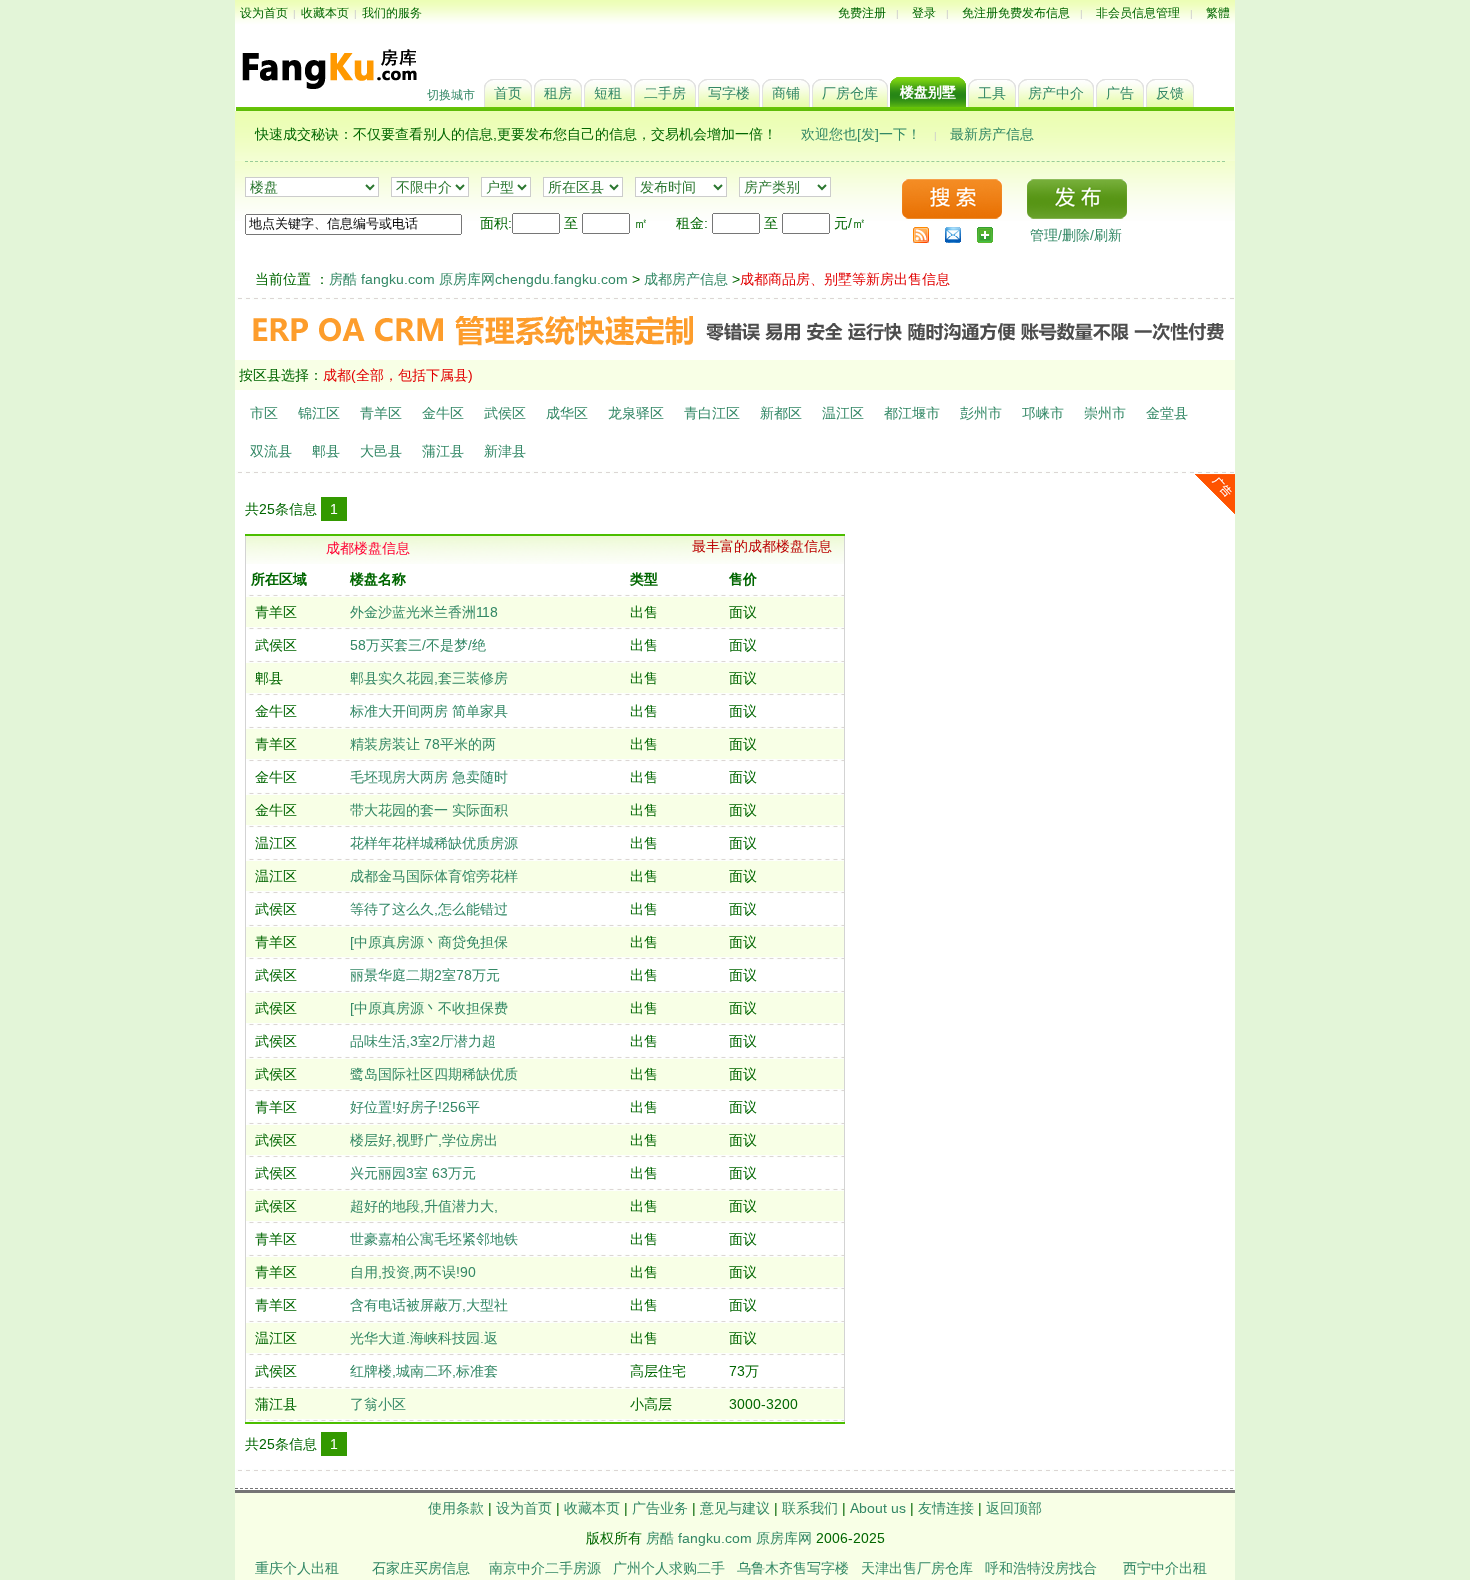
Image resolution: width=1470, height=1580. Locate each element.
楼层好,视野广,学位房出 (424, 1140)
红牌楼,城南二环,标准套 (424, 1371)
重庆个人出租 (297, 1568)
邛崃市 (1043, 413)
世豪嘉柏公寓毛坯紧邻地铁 (434, 1239)
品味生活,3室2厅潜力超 (423, 1041)
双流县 (271, 451)
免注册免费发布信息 (1016, 13)
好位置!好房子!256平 (415, 1107)
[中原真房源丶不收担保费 (429, 1008)
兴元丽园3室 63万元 (413, 1173)
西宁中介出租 (1165, 1568)
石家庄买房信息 (421, 1568)
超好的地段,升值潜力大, (424, 1206)
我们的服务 (392, 13)
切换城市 (451, 95)
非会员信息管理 (1138, 13)
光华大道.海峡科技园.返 (424, 1338)
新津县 (505, 451)
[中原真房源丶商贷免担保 (429, 942)
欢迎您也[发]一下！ (861, 134)
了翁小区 (378, 1404)
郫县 (326, 451)
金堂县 (1167, 413)
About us (878, 1508)
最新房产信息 (992, 134)
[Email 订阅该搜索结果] (953, 235)
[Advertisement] (1045, 636)
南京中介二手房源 (545, 1568)
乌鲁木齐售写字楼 (793, 1568)
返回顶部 (1014, 1508)
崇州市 (1105, 413)
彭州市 (981, 413)
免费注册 (862, 13)
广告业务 (660, 1508)
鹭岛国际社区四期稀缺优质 (434, 1074)
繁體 (1218, 13)
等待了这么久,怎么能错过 (429, 909)
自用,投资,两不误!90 (413, 1272)
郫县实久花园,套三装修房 (429, 678)
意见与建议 (735, 1508)
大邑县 (381, 451)
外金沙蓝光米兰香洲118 (424, 612)
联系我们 (810, 1508)
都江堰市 (912, 413)
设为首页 (264, 13)
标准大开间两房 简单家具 (429, 711)
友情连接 (946, 1508)
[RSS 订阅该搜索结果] (921, 235)
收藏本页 (325, 13)
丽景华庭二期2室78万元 (425, 975)
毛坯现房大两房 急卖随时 (429, 777)
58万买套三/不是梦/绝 (418, 645)
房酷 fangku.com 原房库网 (729, 1538)
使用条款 (456, 1508)
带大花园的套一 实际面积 (429, 810)
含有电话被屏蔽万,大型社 (429, 1305)
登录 (924, 13)
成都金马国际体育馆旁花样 (434, 876)
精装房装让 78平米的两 (423, 744)
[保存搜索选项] (985, 235)
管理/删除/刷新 (1076, 235)
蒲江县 (443, 451)
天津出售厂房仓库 (917, 1568)
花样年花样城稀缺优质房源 (434, 843)
